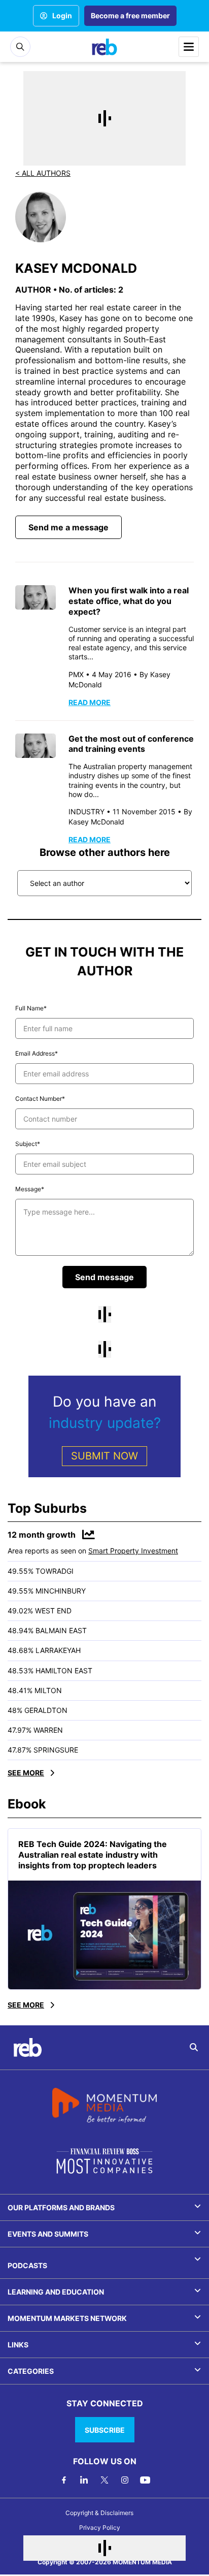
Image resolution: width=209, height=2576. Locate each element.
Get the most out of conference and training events (131, 744)
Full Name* (31, 1008)
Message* (30, 1189)
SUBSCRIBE (105, 2430)
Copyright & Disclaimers (99, 2513)
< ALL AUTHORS (43, 173)
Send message (104, 1277)
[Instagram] (125, 2480)
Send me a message (68, 527)
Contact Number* (40, 1099)
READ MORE (90, 702)
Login (62, 15)
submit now (104, 1456)
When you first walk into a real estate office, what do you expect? (129, 601)
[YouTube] (145, 2480)
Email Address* (37, 1053)
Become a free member (130, 15)
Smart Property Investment (133, 1551)
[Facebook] (64, 2480)
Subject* (28, 1144)
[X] (104, 2480)
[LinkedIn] (84, 2480)
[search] (194, 2047)
